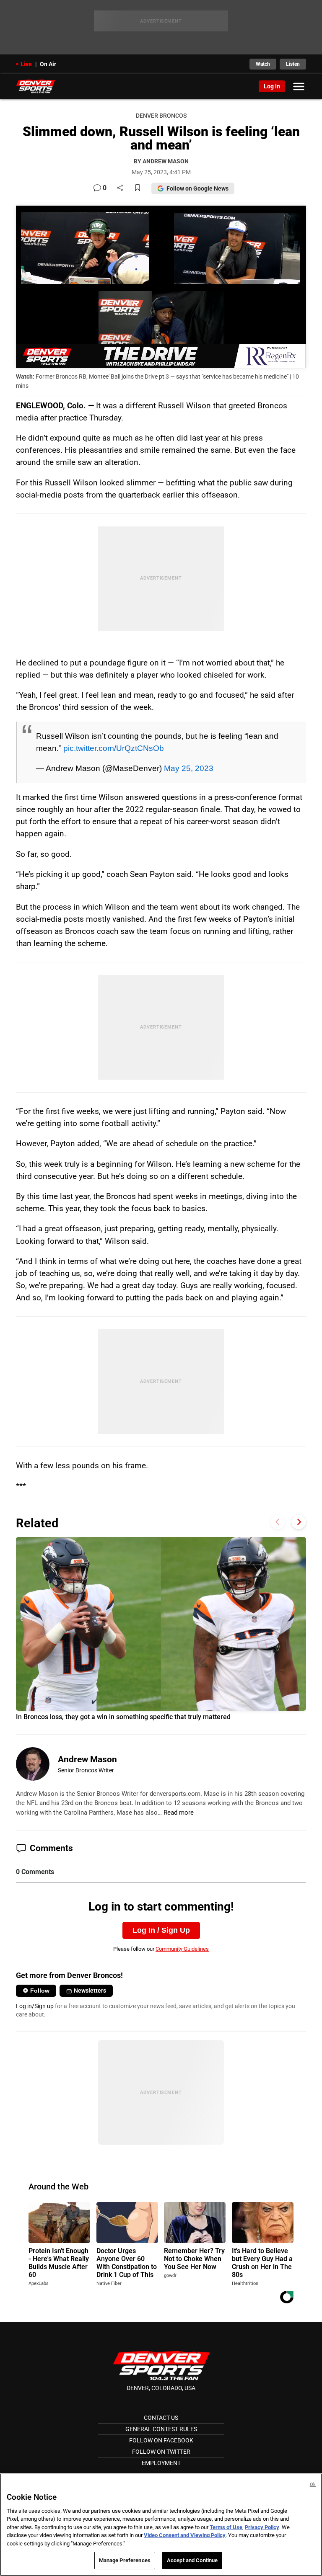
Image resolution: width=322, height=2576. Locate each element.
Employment (161, 2463)
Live (26, 64)
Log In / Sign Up (161, 1930)
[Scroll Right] (299, 1522)
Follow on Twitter (161, 2452)
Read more (179, 1813)
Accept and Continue (192, 2560)
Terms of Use (226, 2527)
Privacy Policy (262, 2527)
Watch (263, 64)
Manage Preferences (125, 2560)
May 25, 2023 (189, 768)
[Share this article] (120, 188)
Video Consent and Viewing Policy (185, 2535)
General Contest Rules (161, 2429)
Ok (313, 2484)
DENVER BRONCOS (161, 116)
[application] (161, 287)
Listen (293, 64)
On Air (48, 64)
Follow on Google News (197, 188)
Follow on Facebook (161, 2440)
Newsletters (90, 1991)
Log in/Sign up (35, 2006)
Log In (272, 86)
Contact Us (161, 2418)
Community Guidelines (182, 1949)
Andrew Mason (87, 1759)
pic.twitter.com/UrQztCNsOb (114, 748)
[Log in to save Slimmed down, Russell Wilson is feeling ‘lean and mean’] (138, 188)
